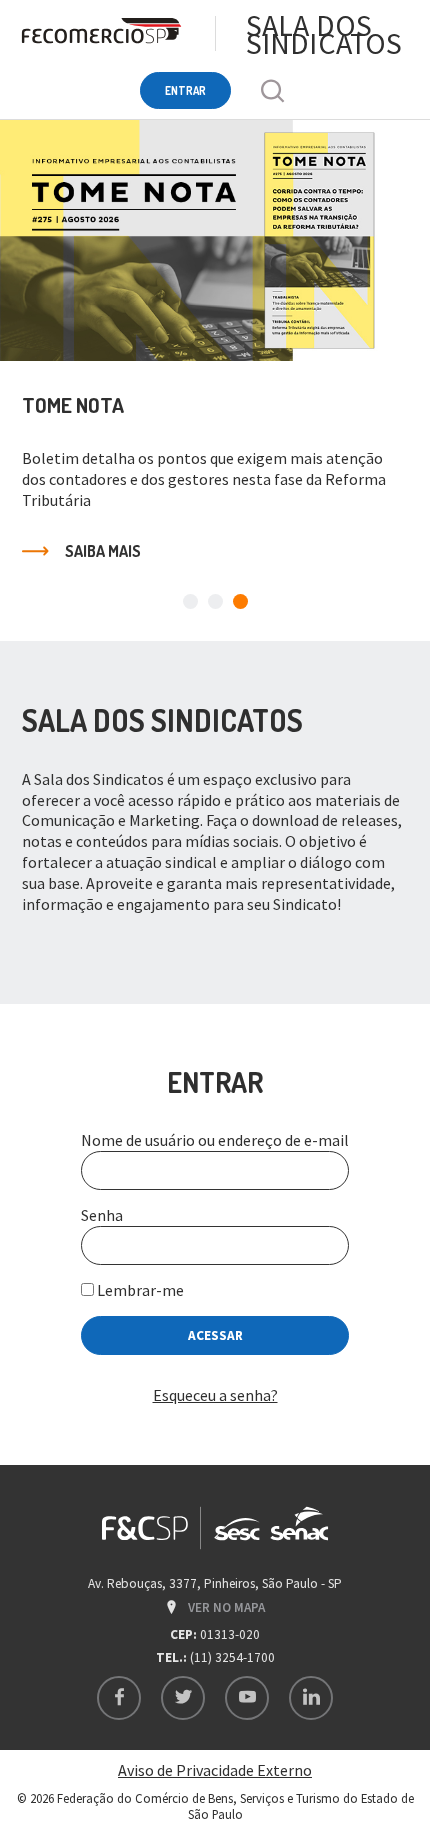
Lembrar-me (139, 1290)
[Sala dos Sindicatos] (99, 33)
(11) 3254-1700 (232, 1657)
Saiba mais (103, 551)
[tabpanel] (215, 355)
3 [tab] (240, 601)
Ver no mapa (226, 1607)
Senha (102, 1215)
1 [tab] (190, 601)
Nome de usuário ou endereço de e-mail (215, 1140)
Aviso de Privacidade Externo (215, 1770)
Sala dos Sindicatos (324, 34)
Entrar (185, 90)
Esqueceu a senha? (215, 1395)
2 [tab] (215, 601)
